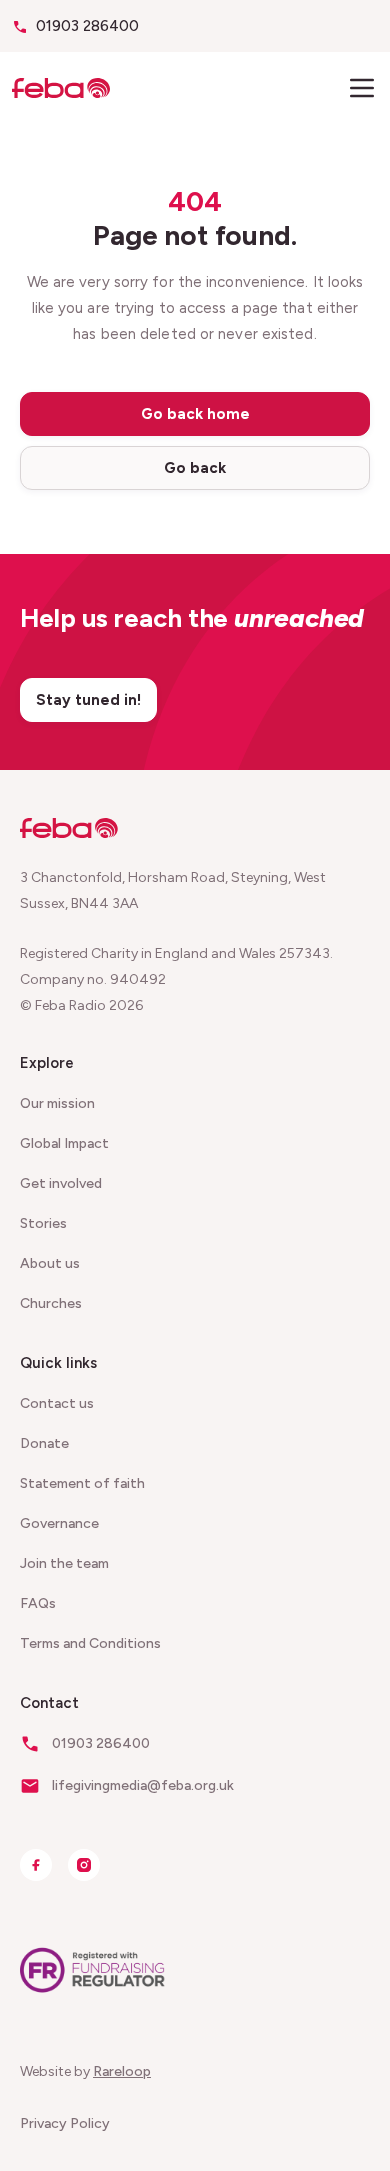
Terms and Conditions (90, 1643)
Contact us (57, 1403)
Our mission (57, 1103)
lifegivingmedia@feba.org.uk (143, 1785)
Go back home (195, 414)
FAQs (38, 1603)
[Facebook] (36, 1865)
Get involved (61, 1183)
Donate (44, 1443)
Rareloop (122, 2071)
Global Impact (64, 1143)
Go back (195, 468)
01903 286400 (87, 26)
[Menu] (362, 88)
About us (50, 1263)
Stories (43, 1223)
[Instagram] (84, 1865)
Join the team (64, 1563)
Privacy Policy (65, 2123)
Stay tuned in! (88, 700)
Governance (59, 1523)
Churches (51, 1303)
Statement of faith (82, 1483)
